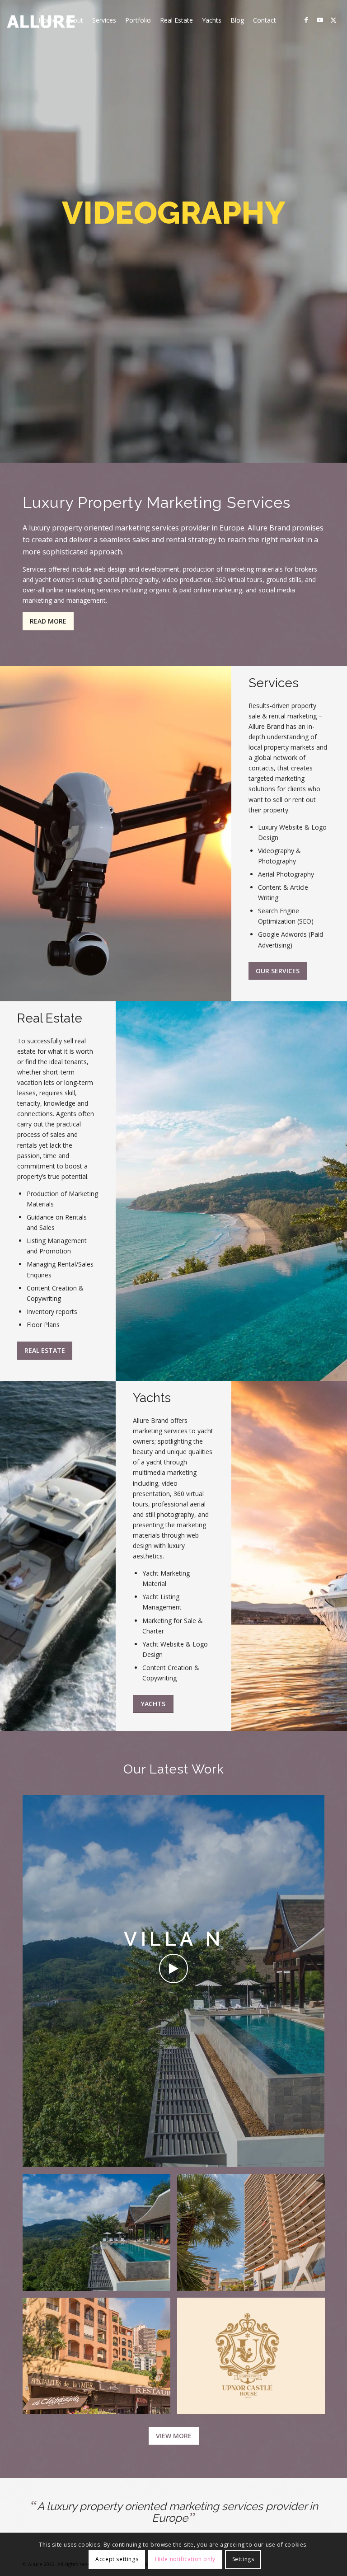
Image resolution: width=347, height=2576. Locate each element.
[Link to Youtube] (320, 20)
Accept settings (117, 2559)
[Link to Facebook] (306, 20)
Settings (243, 2559)
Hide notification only (185, 2559)
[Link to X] (333, 20)
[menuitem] (47, 20)
